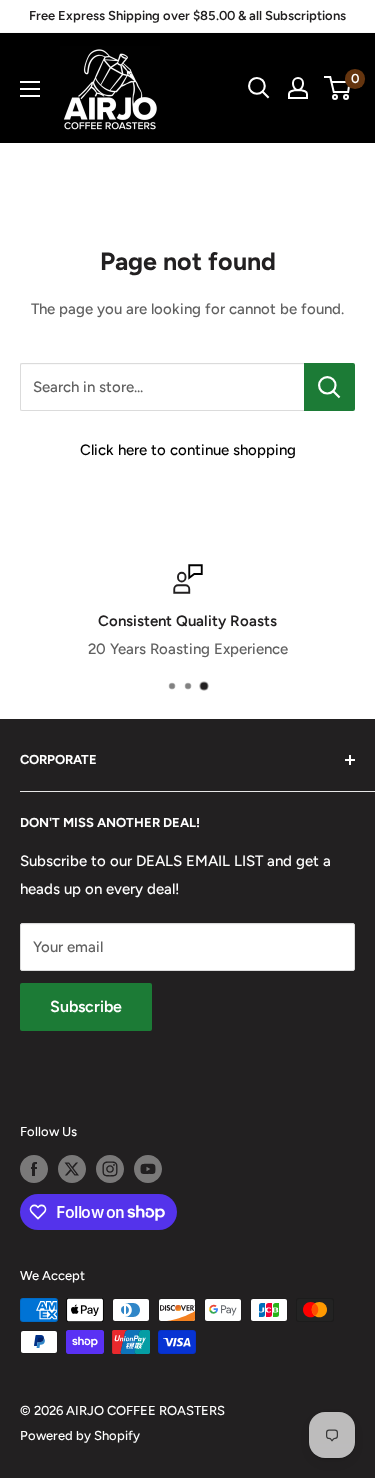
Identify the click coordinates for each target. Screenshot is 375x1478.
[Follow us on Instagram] (110, 1169)
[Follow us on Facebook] (34, 1169)
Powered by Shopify (80, 1435)
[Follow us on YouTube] (148, 1169)
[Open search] (259, 88)
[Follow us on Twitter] (72, 1169)
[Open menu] (30, 89)
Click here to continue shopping (188, 450)
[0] (338, 88)
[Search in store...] (329, 387)
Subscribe (86, 1006)
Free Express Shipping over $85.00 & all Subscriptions (187, 15)
